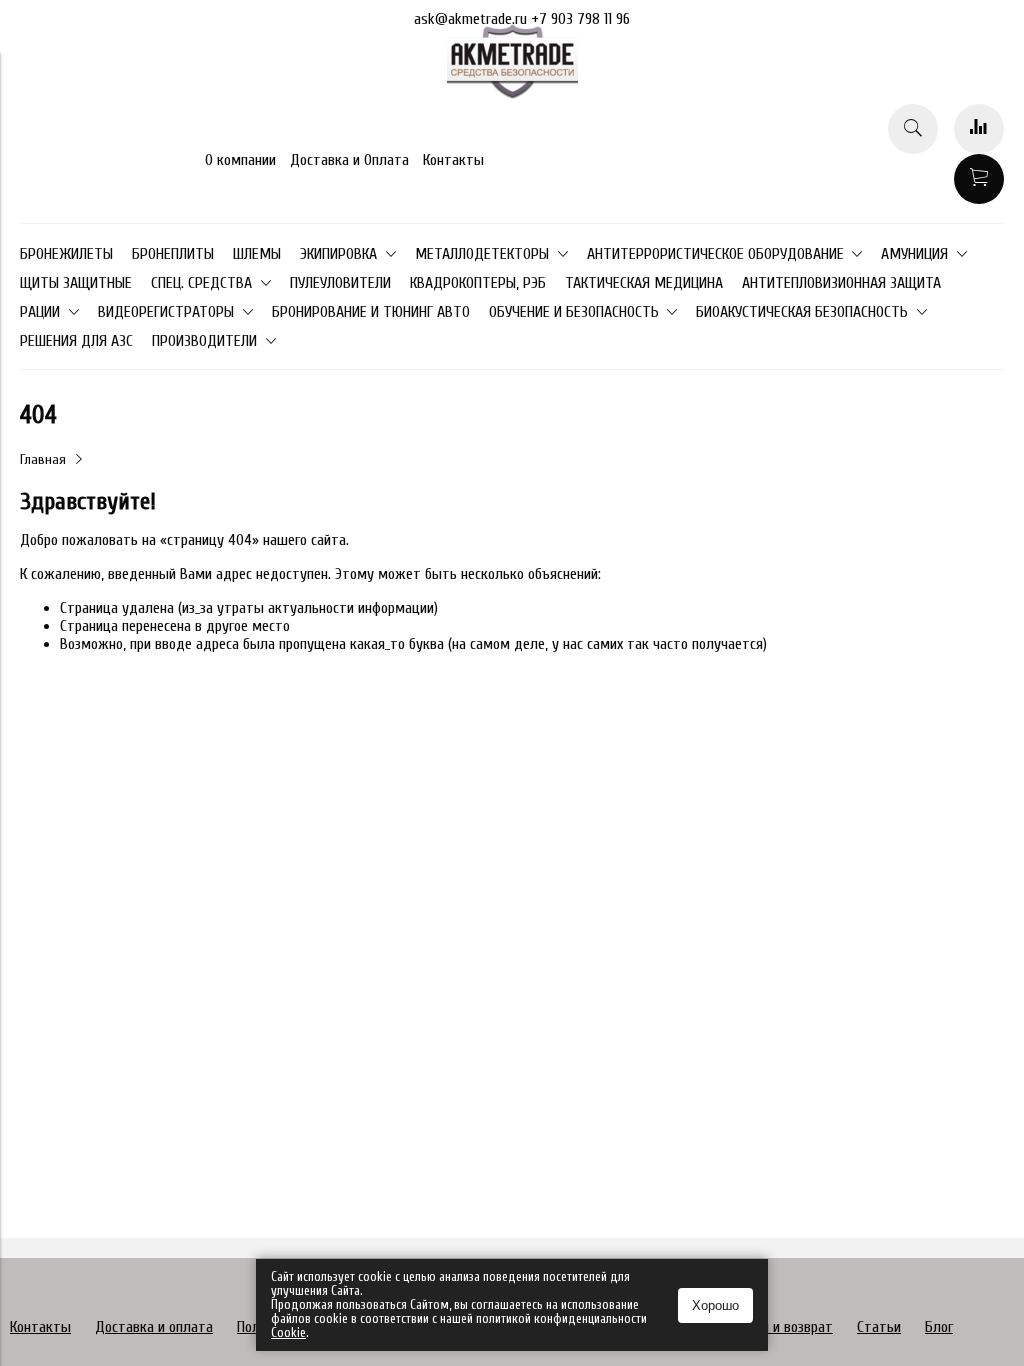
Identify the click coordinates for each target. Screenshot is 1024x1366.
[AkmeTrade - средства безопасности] (512, 95)
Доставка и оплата (154, 1327)
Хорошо (715, 1305)
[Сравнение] (979, 129)
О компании (240, 160)
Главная (43, 459)
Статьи (879, 1327)
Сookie (288, 1332)
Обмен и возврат (781, 1327)
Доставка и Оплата (349, 160)
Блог (939, 1327)
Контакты (453, 160)
